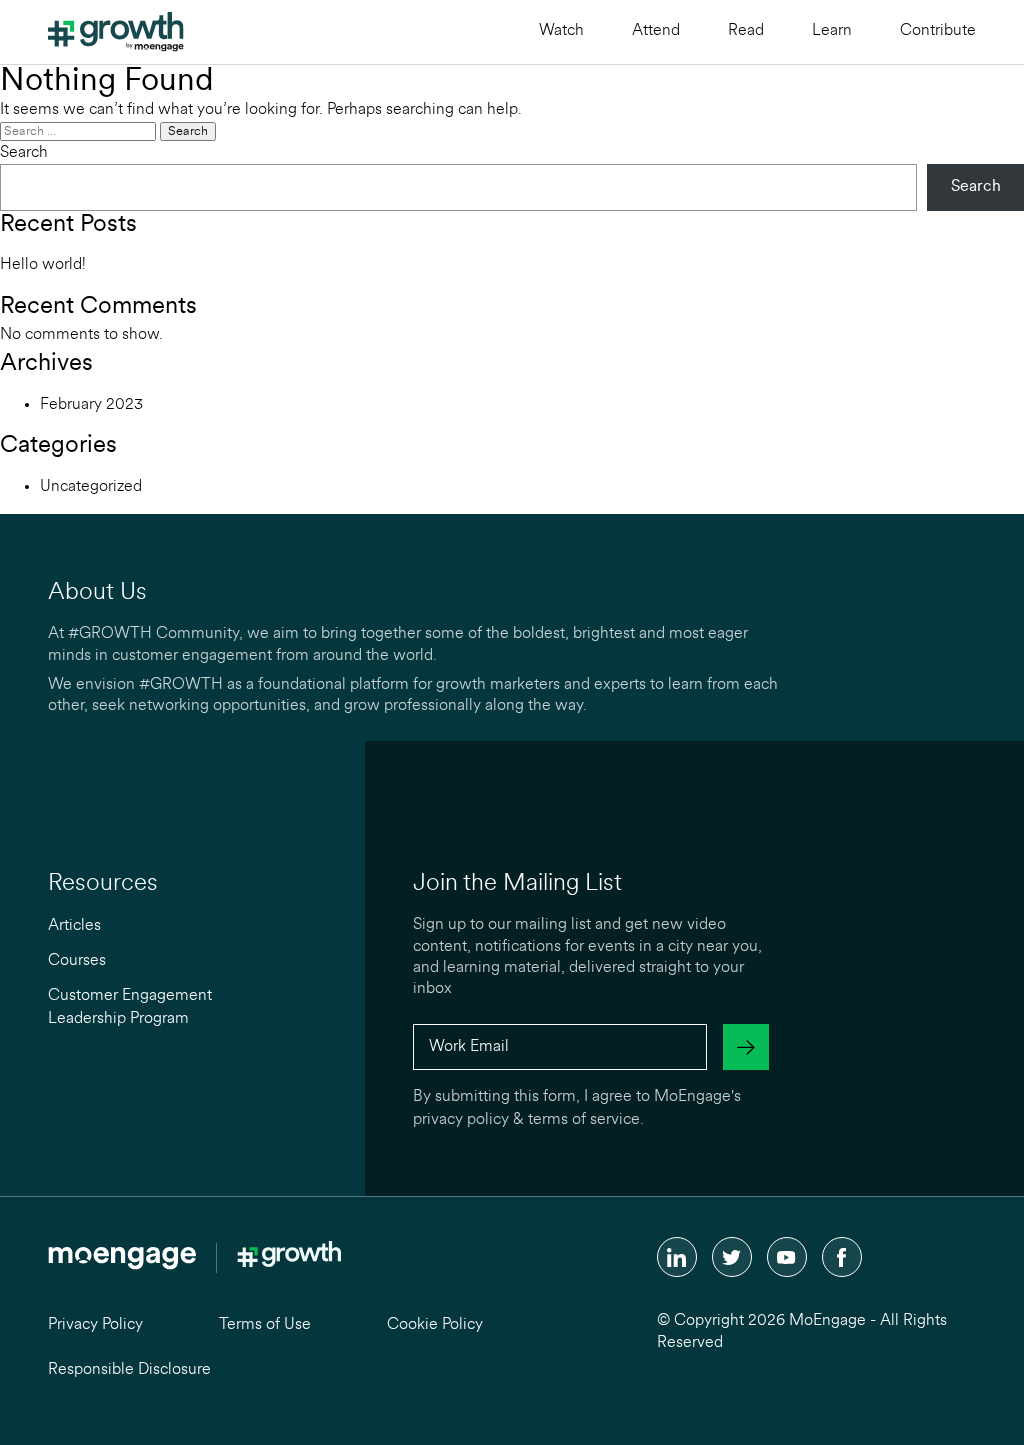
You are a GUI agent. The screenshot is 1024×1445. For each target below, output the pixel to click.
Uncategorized (91, 487)
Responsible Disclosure (129, 1370)
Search (24, 153)
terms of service (584, 1120)
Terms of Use (265, 1325)
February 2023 (91, 405)
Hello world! (43, 265)
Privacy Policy (95, 1325)
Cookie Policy (435, 1325)
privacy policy (461, 1120)
